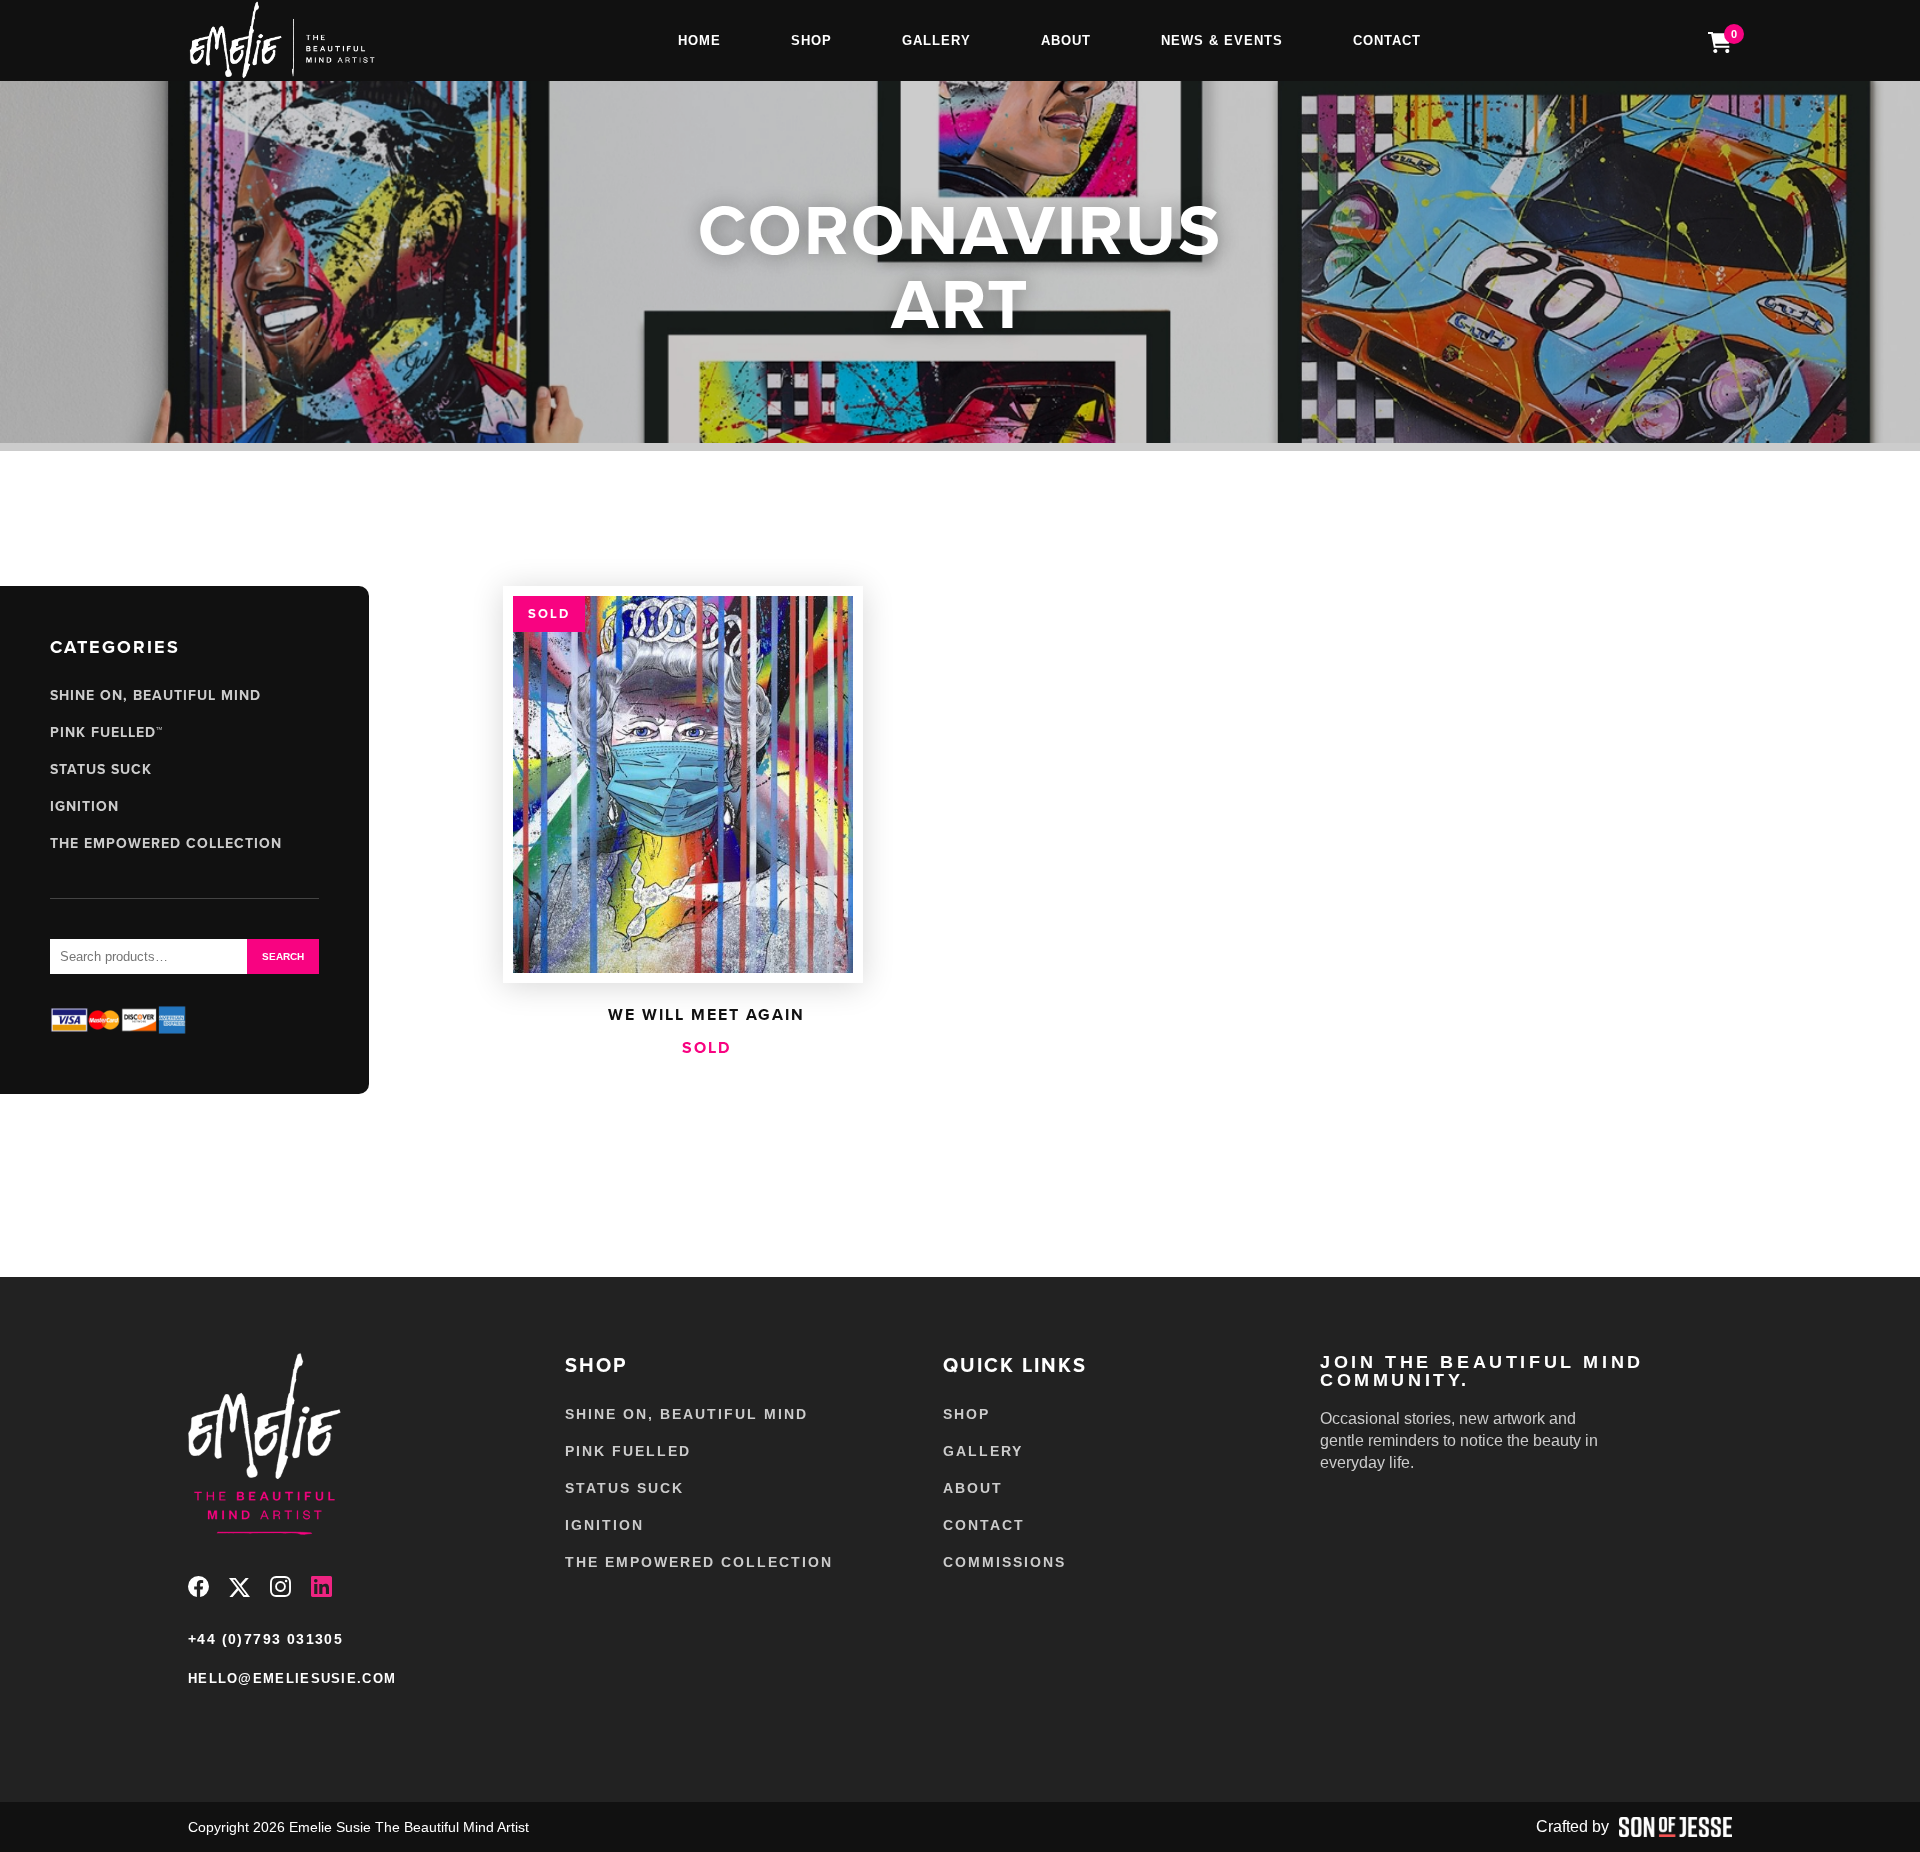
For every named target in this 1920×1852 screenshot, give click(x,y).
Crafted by (1572, 1826)
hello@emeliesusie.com (292, 1678)
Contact (1387, 40)
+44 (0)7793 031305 (265, 1639)
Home (699, 40)
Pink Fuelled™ (106, 732)
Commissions (1004, 1562)
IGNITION (84, 806)
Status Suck (101, 769)
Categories (115, 647)
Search (283, 956)
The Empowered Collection (166, 843)
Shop (811, 40)
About (1066, 40)
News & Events (1222, 40)
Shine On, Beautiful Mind (155, 695)
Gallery (936, 40)
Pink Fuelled (628, 1451)
